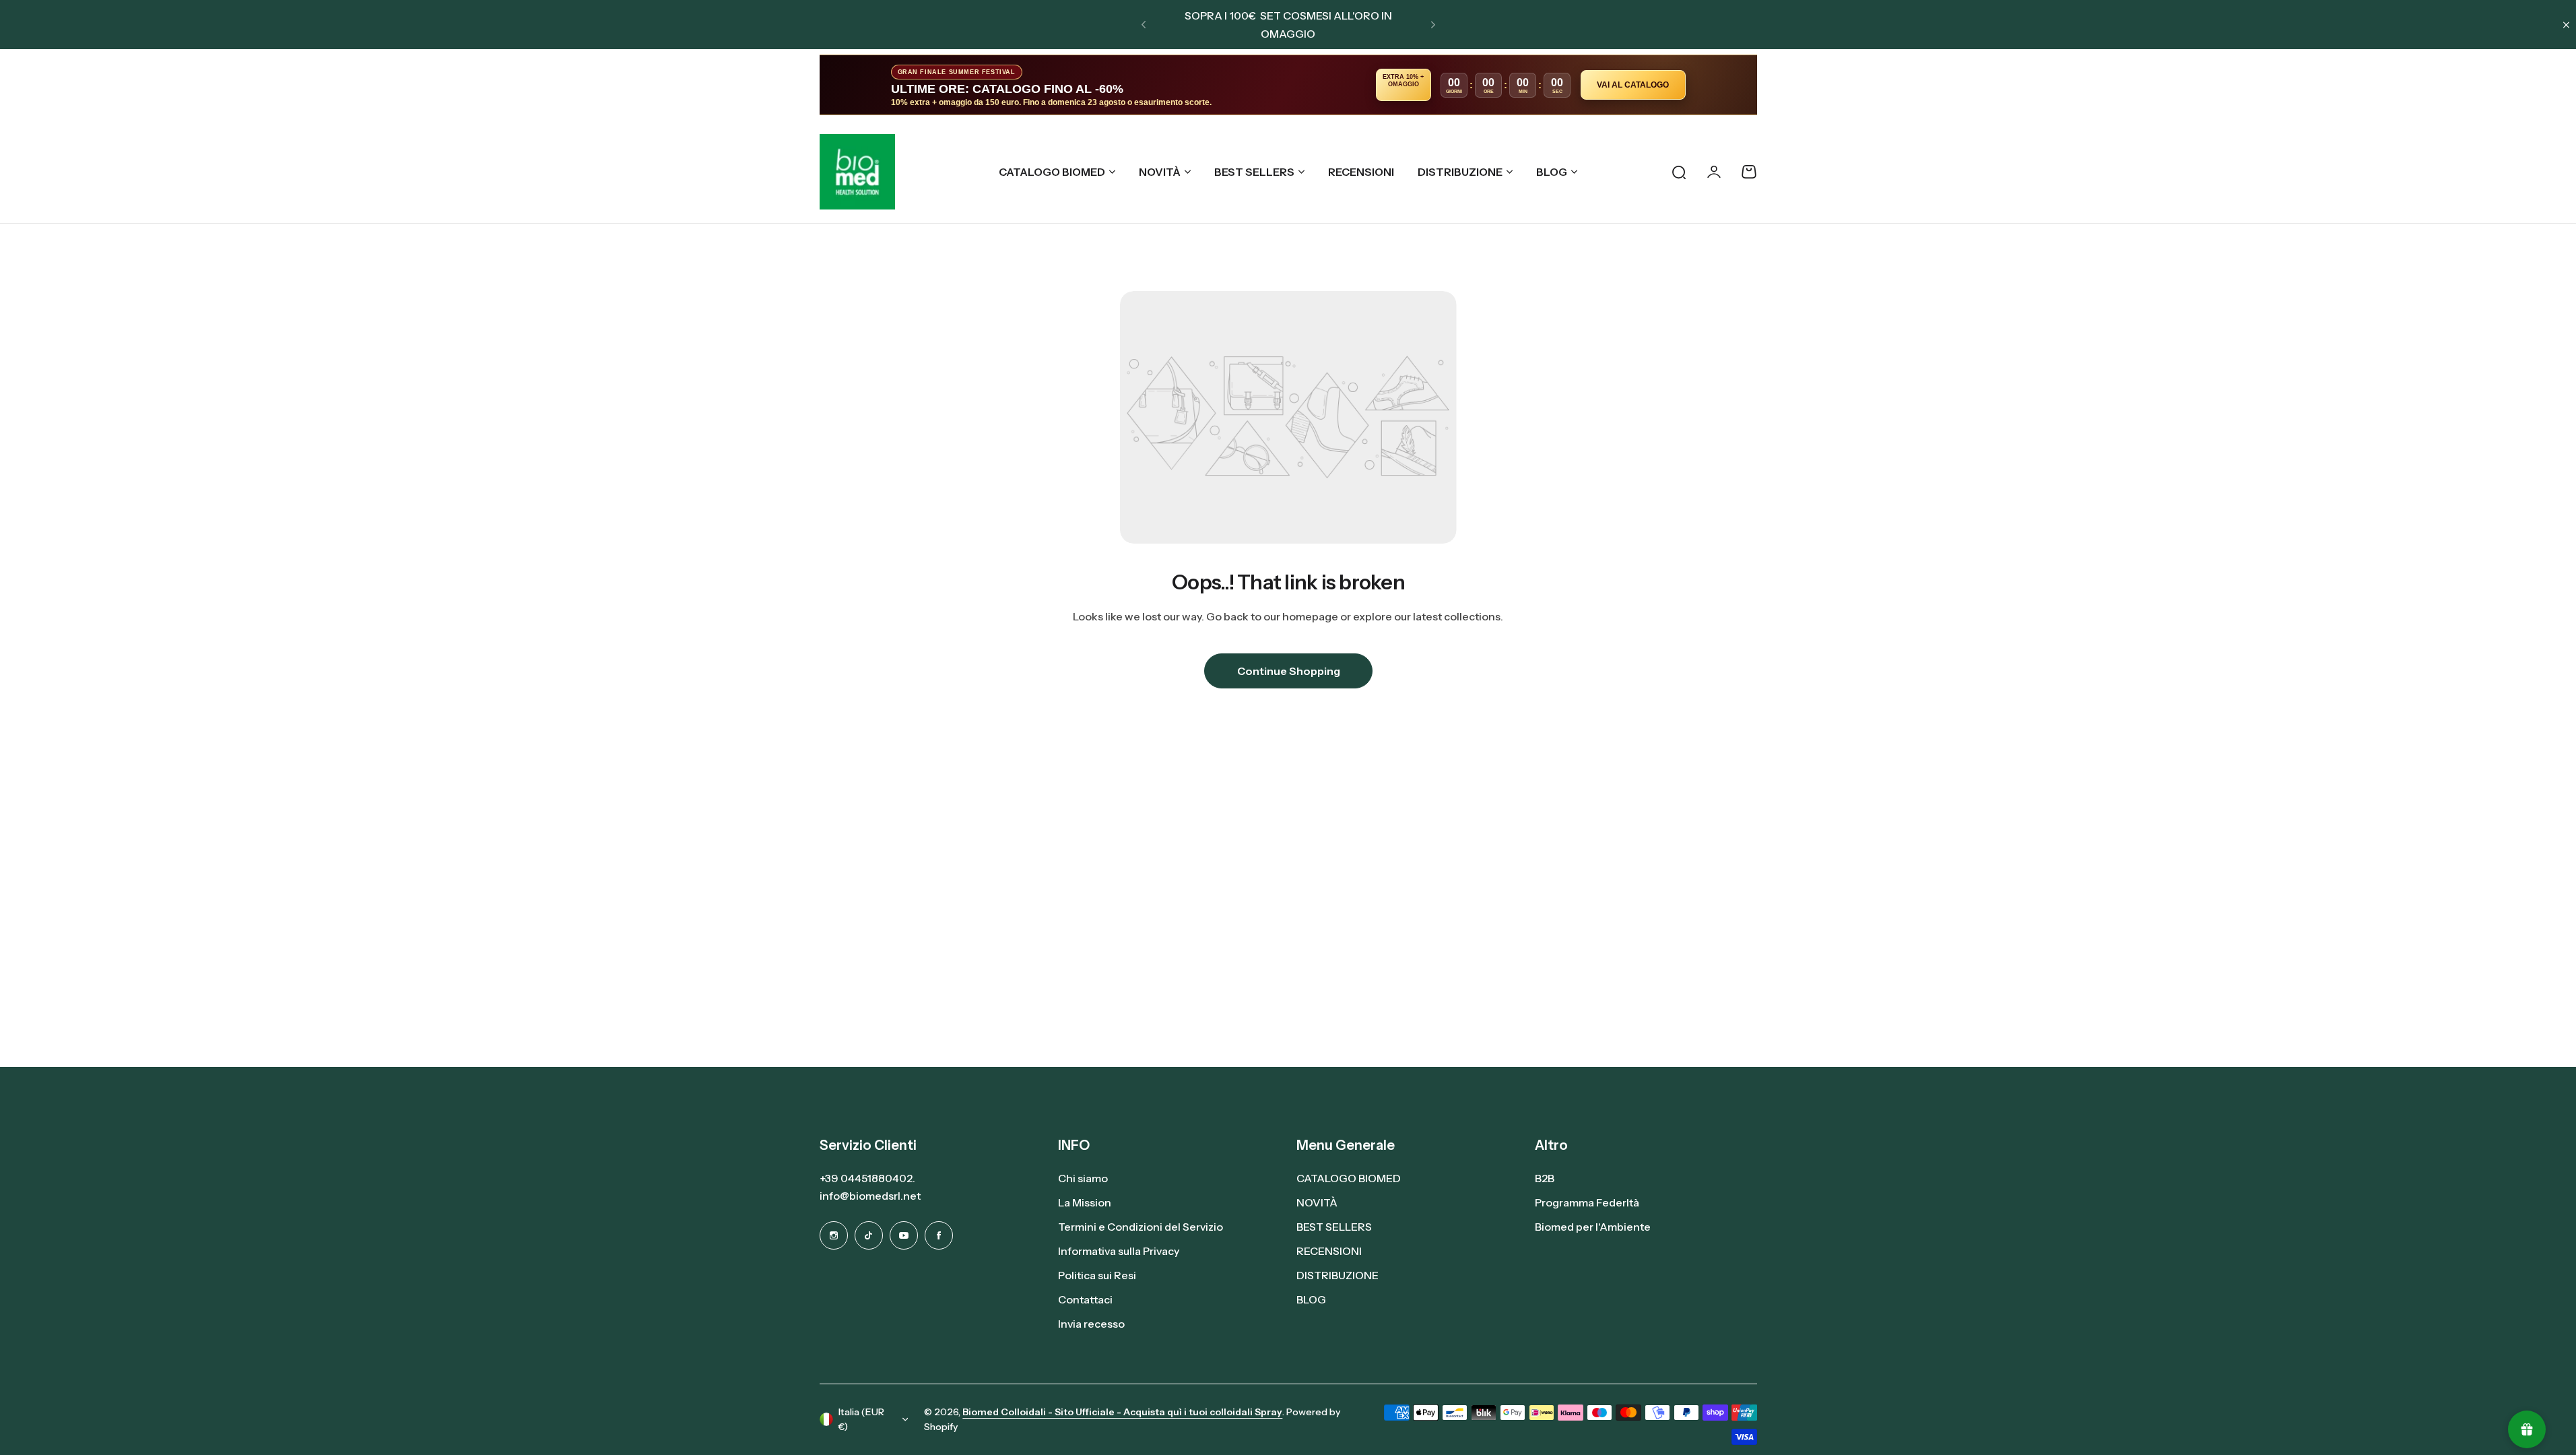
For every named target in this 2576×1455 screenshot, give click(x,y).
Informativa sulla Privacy (1119, 1251)
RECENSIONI (1329, 1251)
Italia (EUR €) (861, 1420)
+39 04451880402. (867, 1178)
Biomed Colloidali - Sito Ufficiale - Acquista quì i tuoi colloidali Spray (1122, 1412)
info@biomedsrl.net (870, 1196)
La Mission (1085, 1202)
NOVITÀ (1160, 172)
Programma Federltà (1587, 1202)
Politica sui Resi (1097, 1275)
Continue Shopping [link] (1288, 671)
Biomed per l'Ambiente (1593, 1227)
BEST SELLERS (1254, 172)
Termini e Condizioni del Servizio (1141, 1227)
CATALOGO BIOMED (1052, 172)
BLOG (1552, 172)
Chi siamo (1083, 1178)
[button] (1144, 25)
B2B (1545, 1178)
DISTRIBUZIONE (1460, 172)
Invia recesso (1091, 1324)
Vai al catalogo (1633, 85)
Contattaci (1085, 1299)
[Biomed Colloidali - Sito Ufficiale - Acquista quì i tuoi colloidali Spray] (857, 172)
